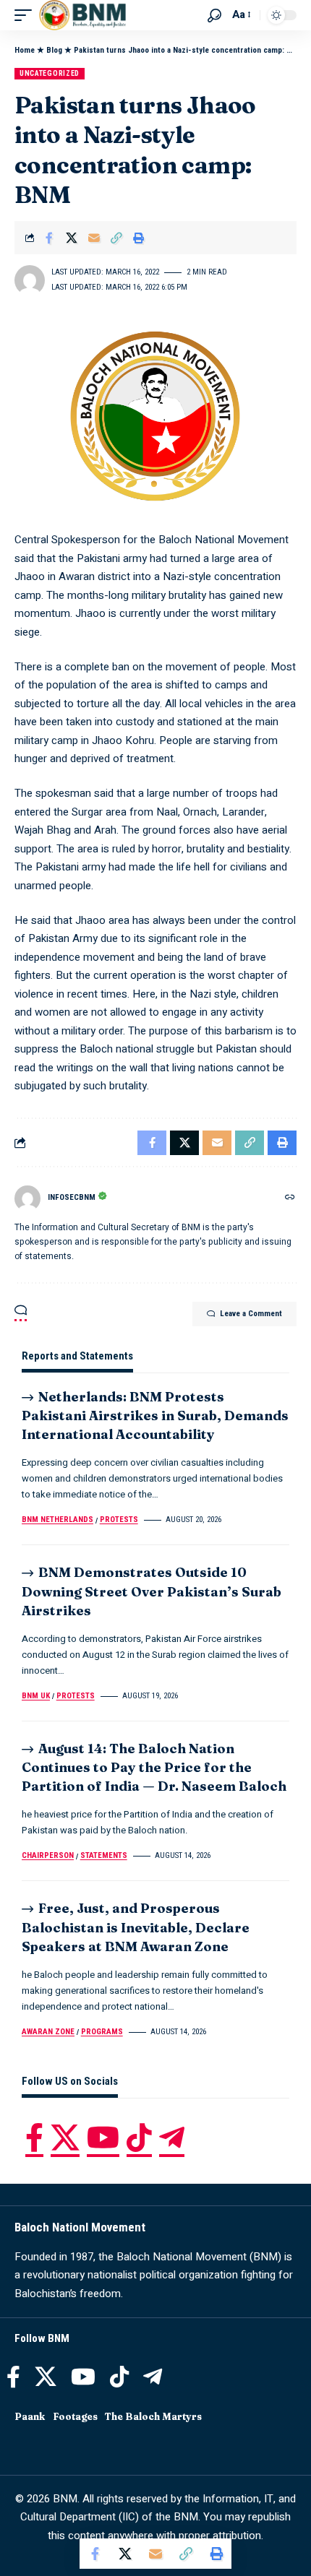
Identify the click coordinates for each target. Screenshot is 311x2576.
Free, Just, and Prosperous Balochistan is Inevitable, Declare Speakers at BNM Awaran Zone (136, 1927)
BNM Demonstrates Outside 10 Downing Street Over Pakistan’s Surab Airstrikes (152, 1591)
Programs (102, 2032)
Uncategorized (50, 73)
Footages (75, 2416)
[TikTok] (139, 2138)
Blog (54, 50)
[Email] (94, 238)
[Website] (290, 1198)
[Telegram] (172, 2138)
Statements (104, 1855)
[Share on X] (72, 238)
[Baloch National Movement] (82, 15)
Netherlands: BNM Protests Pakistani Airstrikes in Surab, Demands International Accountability (155, 1415)
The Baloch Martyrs (153, 2416)
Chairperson (48, 1855)
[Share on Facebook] (49, 238)
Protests (119, 1520)
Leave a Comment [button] (251, 1314)
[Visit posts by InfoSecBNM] (27, 1198)
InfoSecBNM (72, 1197)
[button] (27, 15)
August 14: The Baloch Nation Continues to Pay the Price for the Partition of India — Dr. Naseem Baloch (154, 1767)
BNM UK (36, 1696)
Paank (30, 2416)
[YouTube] (103, 2138)
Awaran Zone (48, 2032)
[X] (65, 2138)
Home (25, 50)
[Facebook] (34, 2138)
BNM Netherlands (57, 1520)
